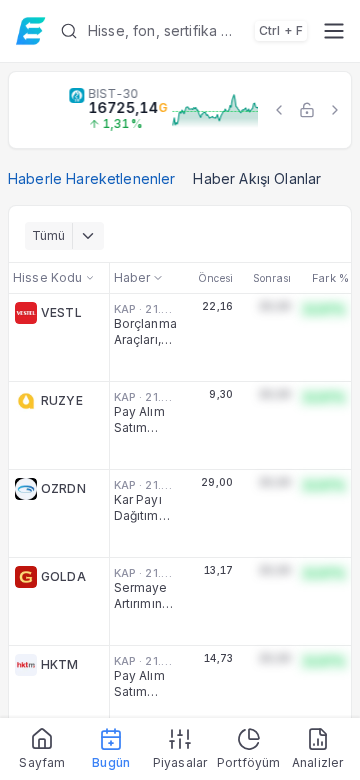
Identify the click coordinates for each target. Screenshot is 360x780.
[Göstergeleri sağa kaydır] (335, 110)
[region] (180, 110)
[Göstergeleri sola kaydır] (279, 110)
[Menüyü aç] (333, 31)
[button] (183, 31)
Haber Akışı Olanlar (257, 178)
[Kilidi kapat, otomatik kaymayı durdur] (307, 110)
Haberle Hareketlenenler (91, 178)
